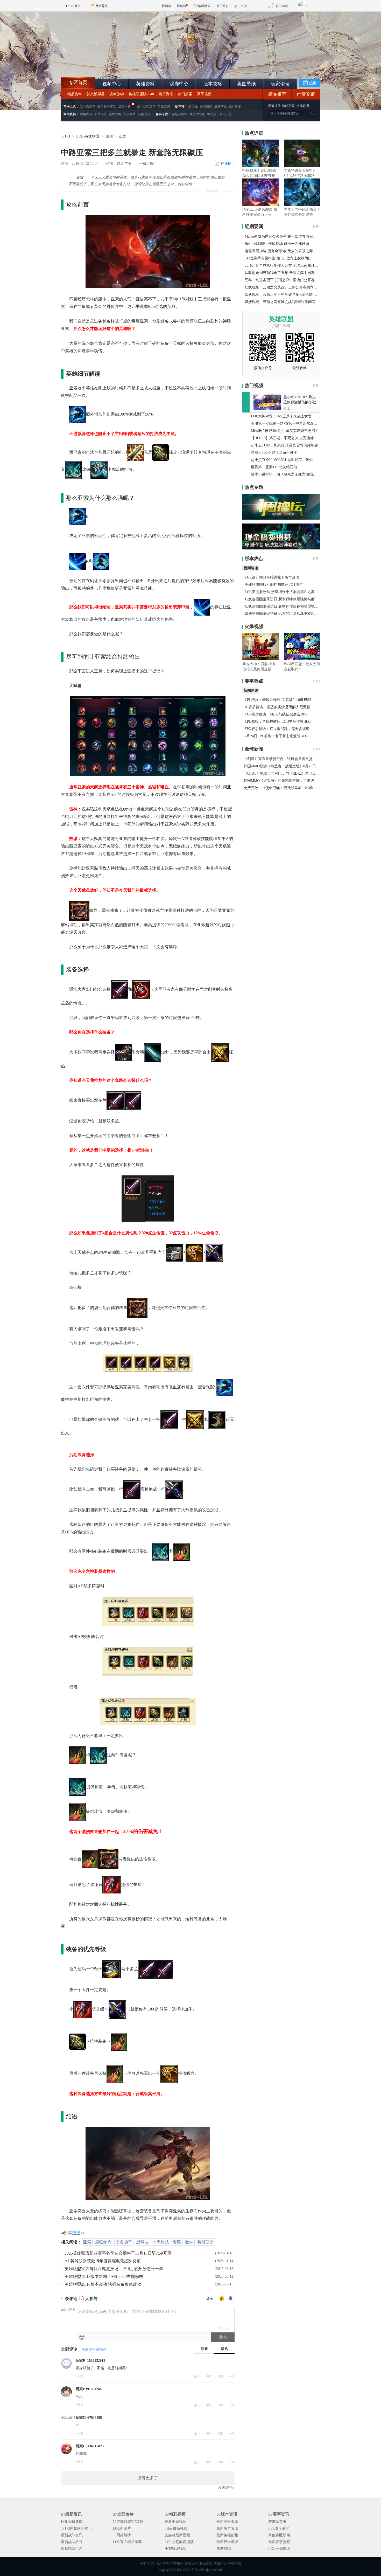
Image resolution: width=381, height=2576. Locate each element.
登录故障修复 (107, 106)
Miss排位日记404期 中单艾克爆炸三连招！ (285, 431)
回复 (221, 2376)
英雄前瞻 (206, 106)
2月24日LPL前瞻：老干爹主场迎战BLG (276, 736)
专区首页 (78, 82)
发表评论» (226, 2488)
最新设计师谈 (227, 2542)
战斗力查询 (88, 106)
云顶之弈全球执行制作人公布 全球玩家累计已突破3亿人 (290, 266)
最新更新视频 (175, 2522)
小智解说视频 (175, 2549)
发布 (223, 2337)
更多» (316, 226)
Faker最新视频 (176, 2528)
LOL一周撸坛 (279, 2549)
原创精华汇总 (72, 2549)
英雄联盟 (206, 2242)
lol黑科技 (161, 2242)
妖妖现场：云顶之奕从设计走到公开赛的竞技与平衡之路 (290, 287)
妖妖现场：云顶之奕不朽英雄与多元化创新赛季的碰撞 (288, 295)
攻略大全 (86, 114)
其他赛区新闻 (279, 2535)
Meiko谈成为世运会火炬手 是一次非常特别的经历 (284, 236)
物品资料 (75, 94)
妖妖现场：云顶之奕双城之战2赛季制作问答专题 (284, 302)
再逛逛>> (76, 2233)
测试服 (193, 106)
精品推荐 (277, 94)
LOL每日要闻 (72, 2522)
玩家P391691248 (89, 2389)
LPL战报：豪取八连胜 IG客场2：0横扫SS (278, 700)
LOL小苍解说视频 (179, 2542)
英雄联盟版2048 (141, 94)
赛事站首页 (277, 2522)
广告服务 (177, 2564)
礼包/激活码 (202, 6)
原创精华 (130, 114)
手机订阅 (146, 164)
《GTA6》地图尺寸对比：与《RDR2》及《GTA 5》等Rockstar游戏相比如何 (304, 773)
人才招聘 (162, 2564)
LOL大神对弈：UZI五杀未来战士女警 (281, 416)
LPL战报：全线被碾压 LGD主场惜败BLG (278, 722)
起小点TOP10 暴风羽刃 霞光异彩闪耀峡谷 (284, 445)
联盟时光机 (197, 114)
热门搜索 (185, 94)
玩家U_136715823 (90, 2446)
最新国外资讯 (227, 2522)
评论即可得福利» (95, 2349)
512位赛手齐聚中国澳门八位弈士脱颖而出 (278, 258)
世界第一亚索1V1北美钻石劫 (274, 467)
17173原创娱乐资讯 (76, 2528)
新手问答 (101, 114)
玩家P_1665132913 (90, 2361)
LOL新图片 (122, 2528)
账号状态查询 (146, 106)
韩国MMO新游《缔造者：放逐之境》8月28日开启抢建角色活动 (294, 766)
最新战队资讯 (72, 2535)
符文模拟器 (96, 94)
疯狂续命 (103, 2242)
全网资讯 (144, 114)
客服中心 (220, 2564)
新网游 (166, 6)
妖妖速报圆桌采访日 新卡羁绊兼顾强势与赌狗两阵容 (287, 599)
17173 (65, 136)
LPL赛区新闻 (279, 2528)
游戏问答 (124, 106)
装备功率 (124, 2242)
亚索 (87, 2242)
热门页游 (241, 6)
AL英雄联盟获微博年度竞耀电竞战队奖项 (103, 2261)
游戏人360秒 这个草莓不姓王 (274, 453)
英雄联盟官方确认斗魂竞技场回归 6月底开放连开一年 (114, 2269)
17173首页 (73, 6)
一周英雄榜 (122, 2535)
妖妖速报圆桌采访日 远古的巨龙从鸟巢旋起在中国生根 (289, 614)
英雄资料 (145, 84)
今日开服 (222, 6)
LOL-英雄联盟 (88, 136)
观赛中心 (179, 84)
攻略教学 (117, 94)
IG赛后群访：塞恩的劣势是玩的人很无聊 (277, 707)
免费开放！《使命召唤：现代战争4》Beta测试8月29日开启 (290, 788)
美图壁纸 (246, 84)
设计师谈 (235, 106)
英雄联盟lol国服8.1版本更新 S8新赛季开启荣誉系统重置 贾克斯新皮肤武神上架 (101, 65)
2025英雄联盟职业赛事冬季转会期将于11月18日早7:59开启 (118, 2253)
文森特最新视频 (177, 2535)
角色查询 (164, 106)
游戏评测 (303, 106)
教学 (189, 2242)
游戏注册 (275, 106)
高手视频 (204, 94)
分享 (232, 2376)
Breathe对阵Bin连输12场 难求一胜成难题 (277, 244)
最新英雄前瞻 (227, 2535)
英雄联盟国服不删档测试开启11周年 (274, 585)
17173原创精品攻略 (128, 2522)
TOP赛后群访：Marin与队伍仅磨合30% (276, 714)
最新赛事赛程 (279, 2542)
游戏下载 (288, 106)
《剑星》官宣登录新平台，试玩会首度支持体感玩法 (285, 759)
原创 (109, 136)
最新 (204, 2349)
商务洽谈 (191, 2564)
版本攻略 (213, 84)
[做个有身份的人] (222, 2299)
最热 (224, 2349)
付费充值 (306, 94)
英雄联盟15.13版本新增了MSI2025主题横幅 (104, 2277)
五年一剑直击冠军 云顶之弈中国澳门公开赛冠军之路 (287, 280)
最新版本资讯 (227, 2528)
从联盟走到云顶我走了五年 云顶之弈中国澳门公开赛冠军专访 (294, 273)
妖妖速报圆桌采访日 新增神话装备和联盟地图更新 (285, 606)
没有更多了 (148, 2478)
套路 (177, 2242)
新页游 (181, 6)
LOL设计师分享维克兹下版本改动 (272, 577)
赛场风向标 (180, 114)
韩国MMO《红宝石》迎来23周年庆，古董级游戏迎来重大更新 (293, 781)
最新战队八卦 (72, 2542)
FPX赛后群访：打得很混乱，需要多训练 (277, 729)
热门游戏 (282, 6)
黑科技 (142, 2242)
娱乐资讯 (166, 94)
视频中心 (112, 84)
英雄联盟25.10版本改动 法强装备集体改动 (103, 2284)
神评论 (228, 164)
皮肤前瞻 (221, 106)
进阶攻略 (115, 114)
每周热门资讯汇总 (220, 114)
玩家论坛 (280, 84)
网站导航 (102, 6)
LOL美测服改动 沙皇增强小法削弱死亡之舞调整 (283, 592)
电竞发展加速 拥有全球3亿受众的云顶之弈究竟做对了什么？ (293, 251)
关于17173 (147, 2564)
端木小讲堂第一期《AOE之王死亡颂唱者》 (285, 474)
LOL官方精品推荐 (127, 2542)
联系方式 (206, 2564)
